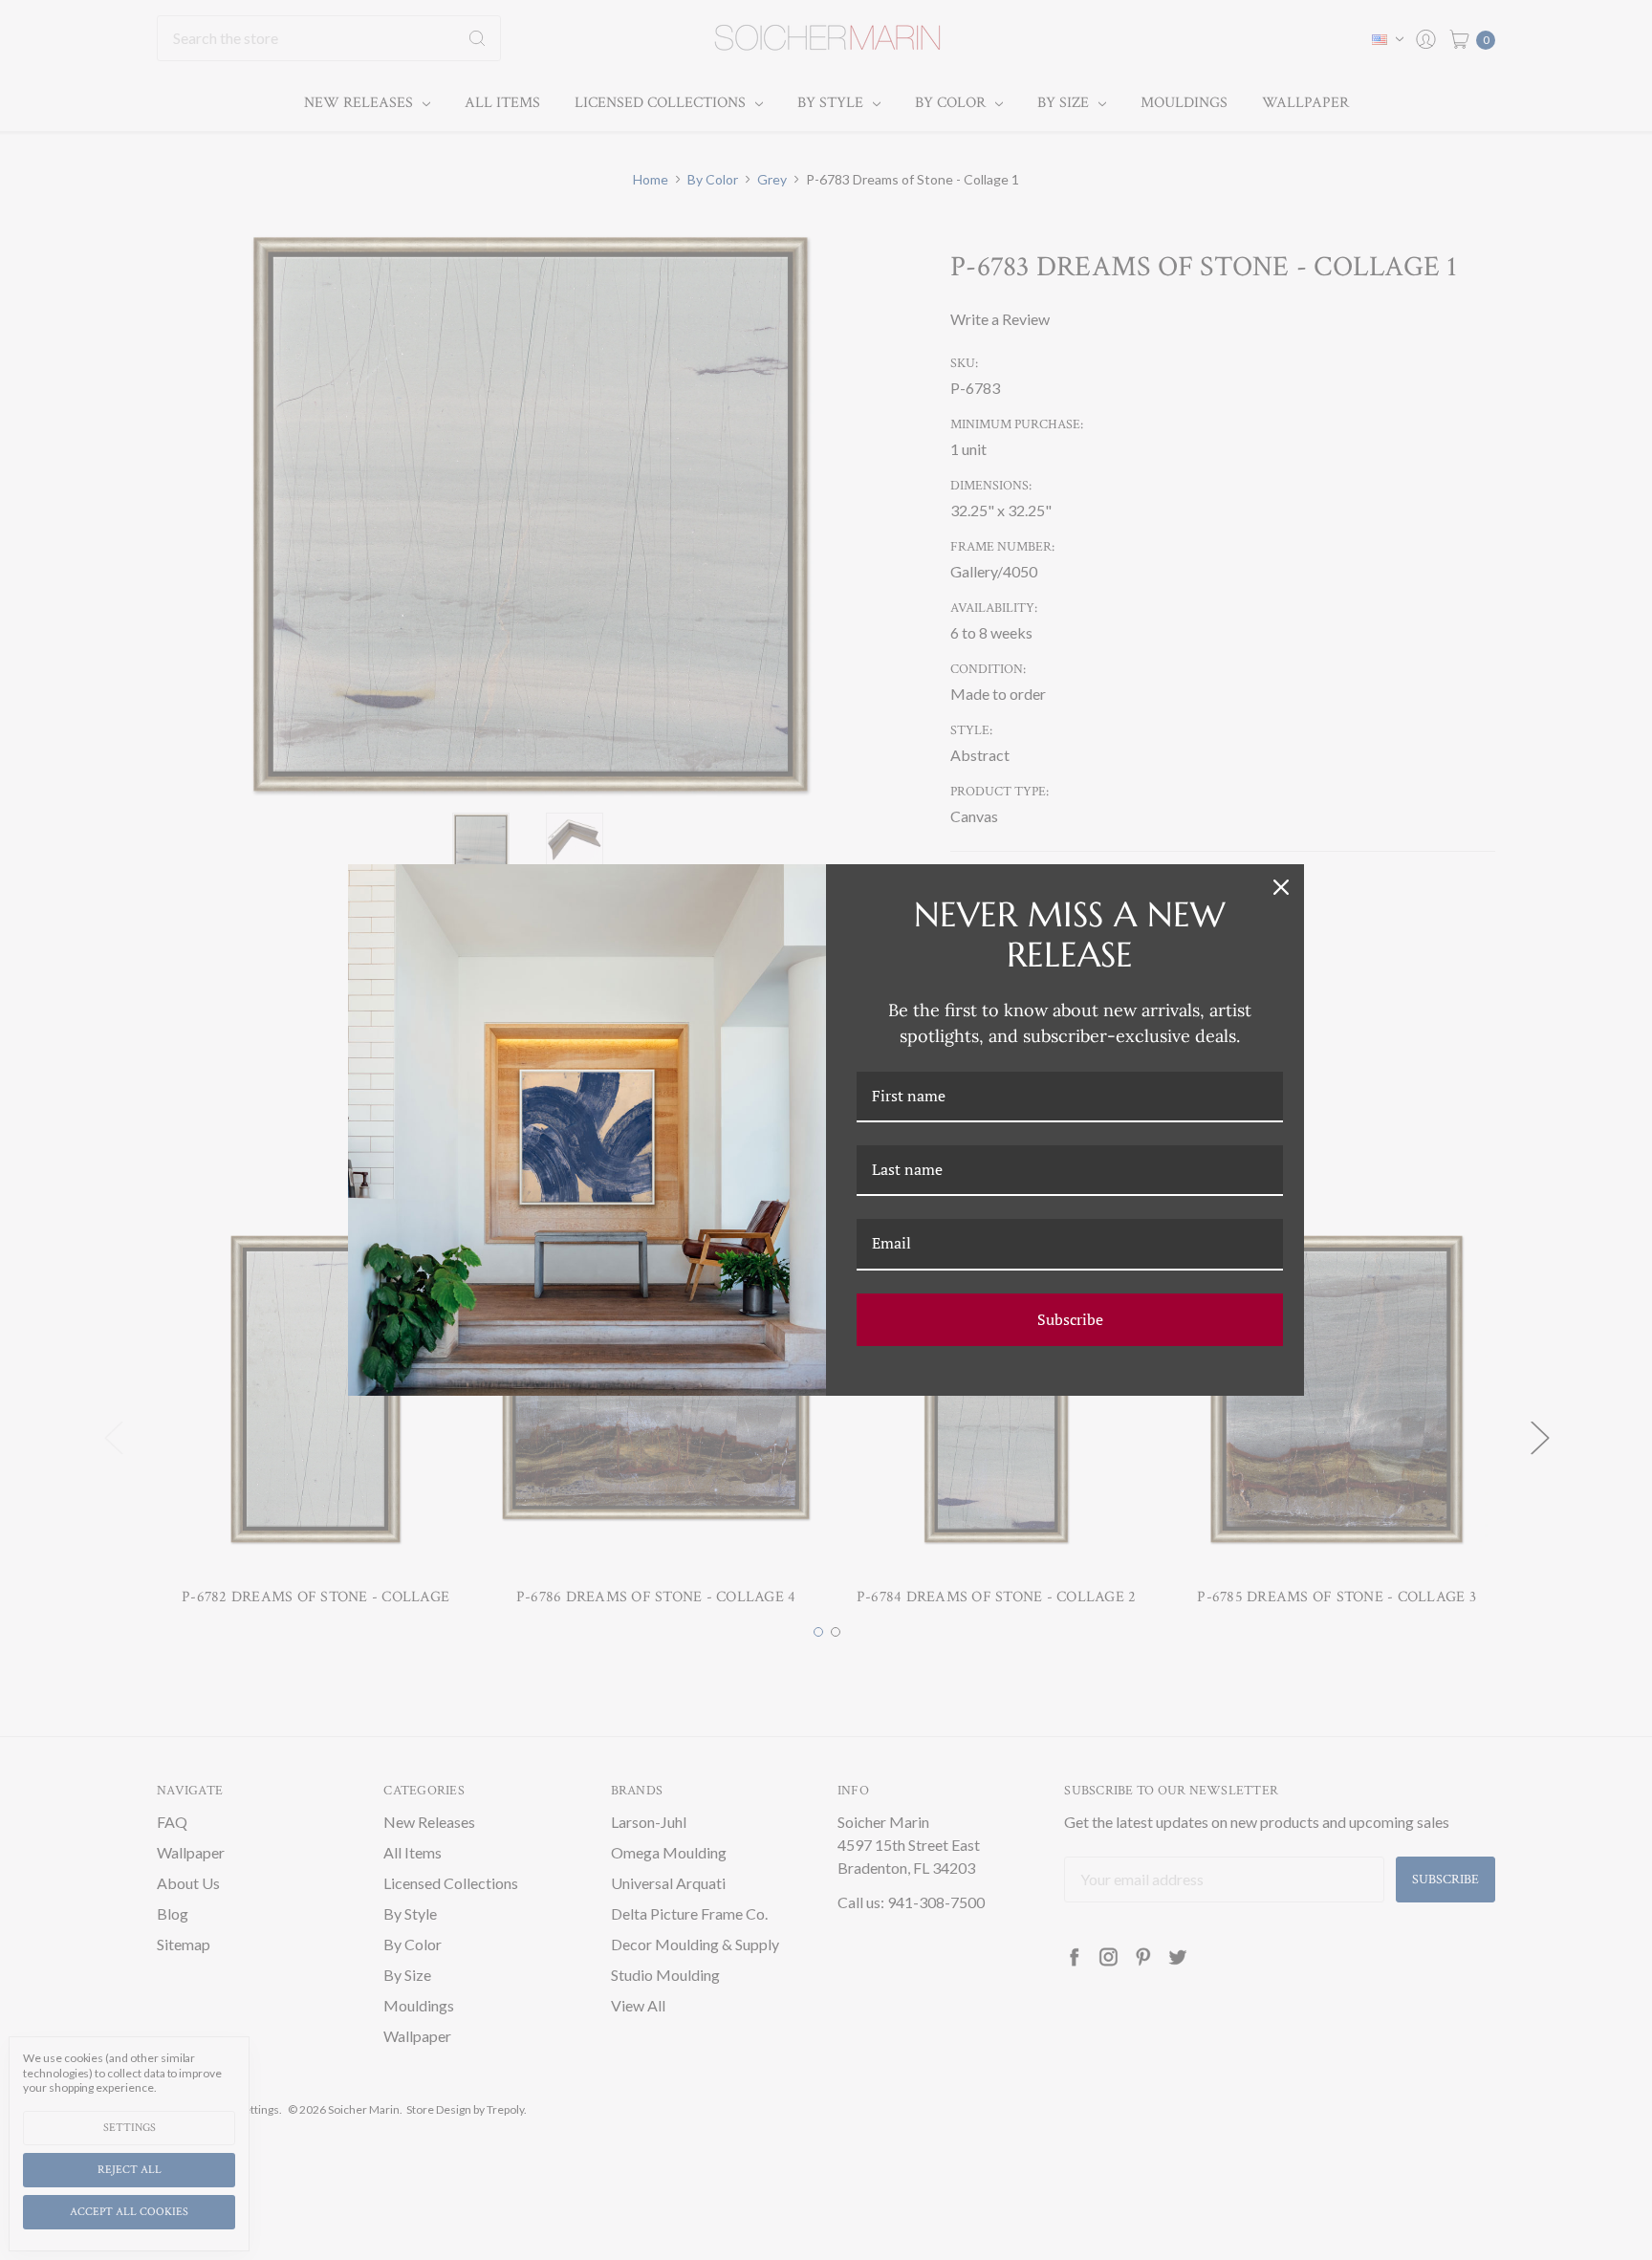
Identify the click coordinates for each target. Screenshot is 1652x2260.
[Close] (1281, 887)
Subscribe (1070, 1319)
